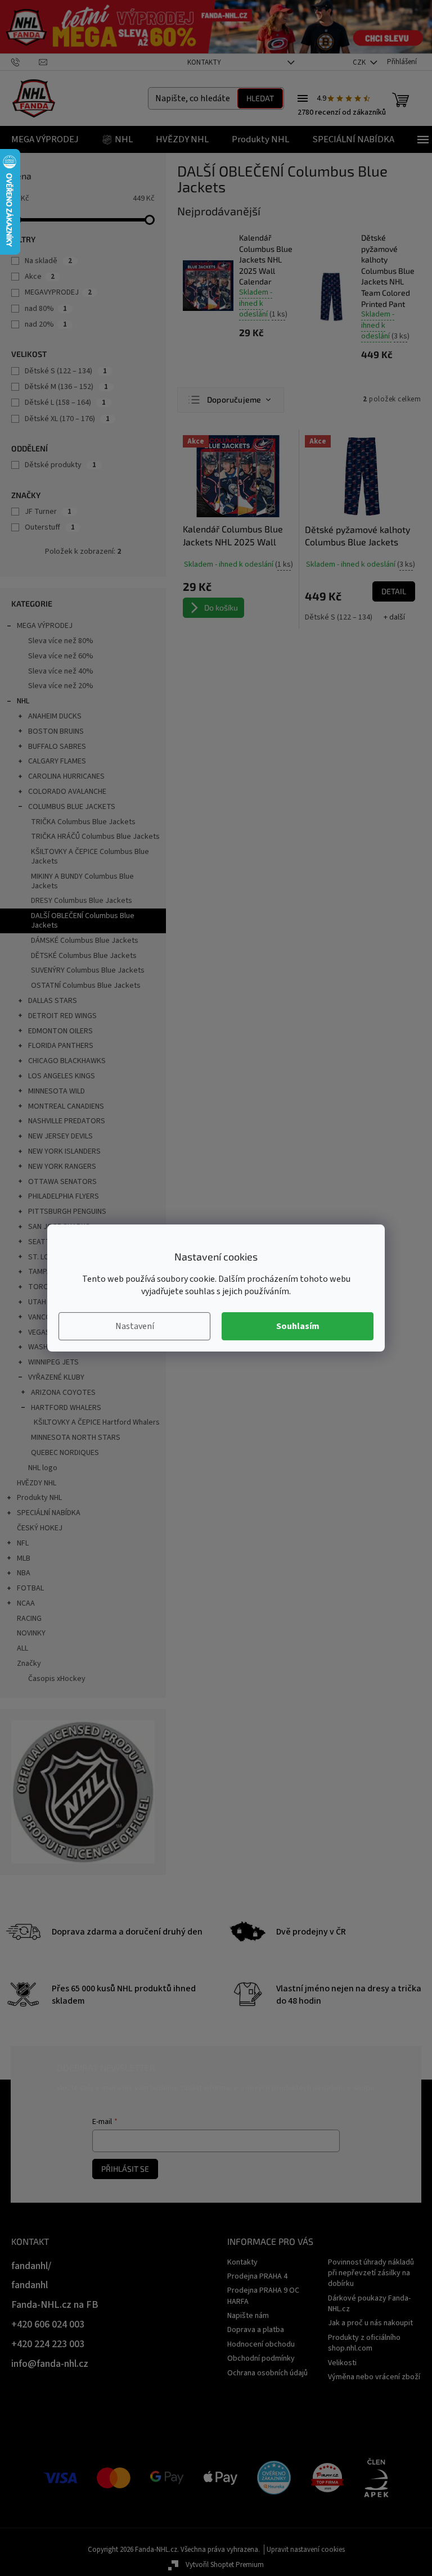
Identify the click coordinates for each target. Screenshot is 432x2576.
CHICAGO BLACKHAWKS (67, 1061)
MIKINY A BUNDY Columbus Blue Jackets (82, 881)
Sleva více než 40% (61, 671)
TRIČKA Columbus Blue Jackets (83, 822)
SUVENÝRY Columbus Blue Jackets (88, 970)
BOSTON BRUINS (56, 731)
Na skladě (48, 261)
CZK (360, 62)
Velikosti (342, 2363)
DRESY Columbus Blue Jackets (82, 901)
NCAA (26, 1603)
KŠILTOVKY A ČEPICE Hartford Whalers (97, 1422)
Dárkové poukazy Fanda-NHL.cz (369, 2304)
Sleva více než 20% (61, 686)
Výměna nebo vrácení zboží (374, 2377)
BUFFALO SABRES (57, 747)
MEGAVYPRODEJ (58, 292)
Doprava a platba (256, 2330)
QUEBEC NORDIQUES (65, 1453)
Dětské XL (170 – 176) (67, 419)
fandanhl (30, 2285)
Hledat (260, 98)
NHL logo (43, 1468)
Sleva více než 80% (61, 641)
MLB (24, 1558)
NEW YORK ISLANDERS (64, 1151)
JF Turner (48, 512)
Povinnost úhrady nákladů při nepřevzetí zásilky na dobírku (371, 2273)
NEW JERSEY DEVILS (60, 1136)
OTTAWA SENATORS (62, 1182)
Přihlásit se (125, 2169)
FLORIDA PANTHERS (61, 1046)
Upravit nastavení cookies (306, 2550)
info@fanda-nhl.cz (50, 2364)
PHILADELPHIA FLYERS (64, 1196)
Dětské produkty (60, 465)
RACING (29, 1619)
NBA (24, 1573)
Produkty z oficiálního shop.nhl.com (364, 2343)
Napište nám (248, 2316)
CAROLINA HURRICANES (66, 776)
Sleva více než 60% (61, 656)
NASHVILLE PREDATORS (67, 1121)
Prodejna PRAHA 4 (257, 2276)
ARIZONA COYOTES (63, 1393)
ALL (22, 1648)
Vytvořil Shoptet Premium (225, 2565)
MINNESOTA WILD (57, 1091)
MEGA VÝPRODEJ (45, 626)
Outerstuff (50, 527)
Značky (29, 1664)
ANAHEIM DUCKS (55, 716)
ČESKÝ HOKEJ (40, 1528)
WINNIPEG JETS (53, 1362)
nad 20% (46, 324)
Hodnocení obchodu (261, 2344)
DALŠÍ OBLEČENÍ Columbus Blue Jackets (83, 921)
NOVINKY (31, 1633)
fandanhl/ (31, 2266)
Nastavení (135, 1326)
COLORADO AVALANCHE (67, 792)
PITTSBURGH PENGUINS (67, 1212)
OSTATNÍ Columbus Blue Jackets (86, 986)
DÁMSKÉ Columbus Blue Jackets (85, 941)
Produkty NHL (39, 1498)
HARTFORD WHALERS (66, 1408)
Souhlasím (298, 1326)
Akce (40, 277)
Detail (394, 591)
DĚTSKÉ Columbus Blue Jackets (84, 956)
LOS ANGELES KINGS (62, 1076)
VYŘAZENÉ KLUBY (56, 1377)
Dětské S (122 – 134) (66, 371)
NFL (23, 1543)
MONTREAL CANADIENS (66, 1106)
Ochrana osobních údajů (267, 2373)
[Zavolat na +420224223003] (25, 62)
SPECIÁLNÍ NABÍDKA (49, 1513)
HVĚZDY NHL (37, 1483)
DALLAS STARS (53, 1001)
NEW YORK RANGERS (62, 1167)
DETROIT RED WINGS (62, 1016)
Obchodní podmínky (261, 2358)
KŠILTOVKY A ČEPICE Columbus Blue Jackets (90, 857)
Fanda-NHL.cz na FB (55, 2305)
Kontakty (204, 62)
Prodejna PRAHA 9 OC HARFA (263, 2296)
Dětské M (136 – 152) (66, 387)
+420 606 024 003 (48, 2324)
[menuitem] (45, 139)
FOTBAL (30, 1588)
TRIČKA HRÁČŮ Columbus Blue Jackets (95, 837)
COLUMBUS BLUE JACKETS (72, 807)
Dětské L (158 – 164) (65, 403)
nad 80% (46, 309)
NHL (23, 701)
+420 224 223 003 (48, 2344)
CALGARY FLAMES (57, 761)
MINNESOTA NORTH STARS (76, 1438)
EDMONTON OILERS (60, 1031)
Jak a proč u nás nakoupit (370, 2323)
